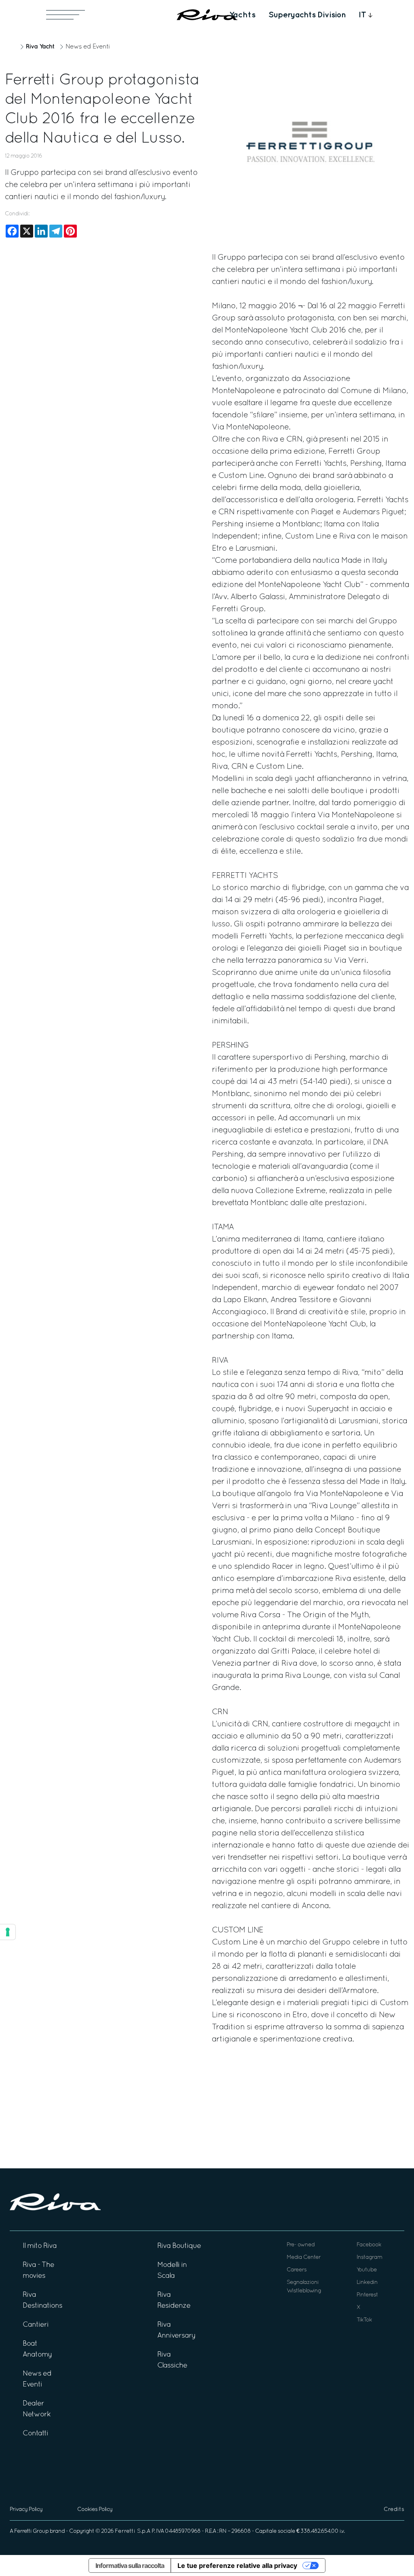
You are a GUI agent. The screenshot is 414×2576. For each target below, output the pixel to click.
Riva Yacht (40, 47)
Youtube (367, 2270)
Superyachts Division (307, 15)
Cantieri (36, 2325)
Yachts (242, 15)
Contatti (35, 2434)
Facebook (369, 2245)
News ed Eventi (88, 47)
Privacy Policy (26, 2510)
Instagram (369, 2257)
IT (362, 15)
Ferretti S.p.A (133, 2531)
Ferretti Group (31, 2531)
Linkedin (367, 2282)
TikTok (364, 2320)
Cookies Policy (95, 2510)
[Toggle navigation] (65, 15)
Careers (297, 2270)
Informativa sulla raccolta (130, 2565)
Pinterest (367, 2295)
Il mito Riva (40, 2246)
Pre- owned (301, 2245)
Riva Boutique (179, 2246)
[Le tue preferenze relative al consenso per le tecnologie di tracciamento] (8, 1932)
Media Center (304, 2257)
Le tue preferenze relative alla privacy (237, 2565)
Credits (394, 2510)
